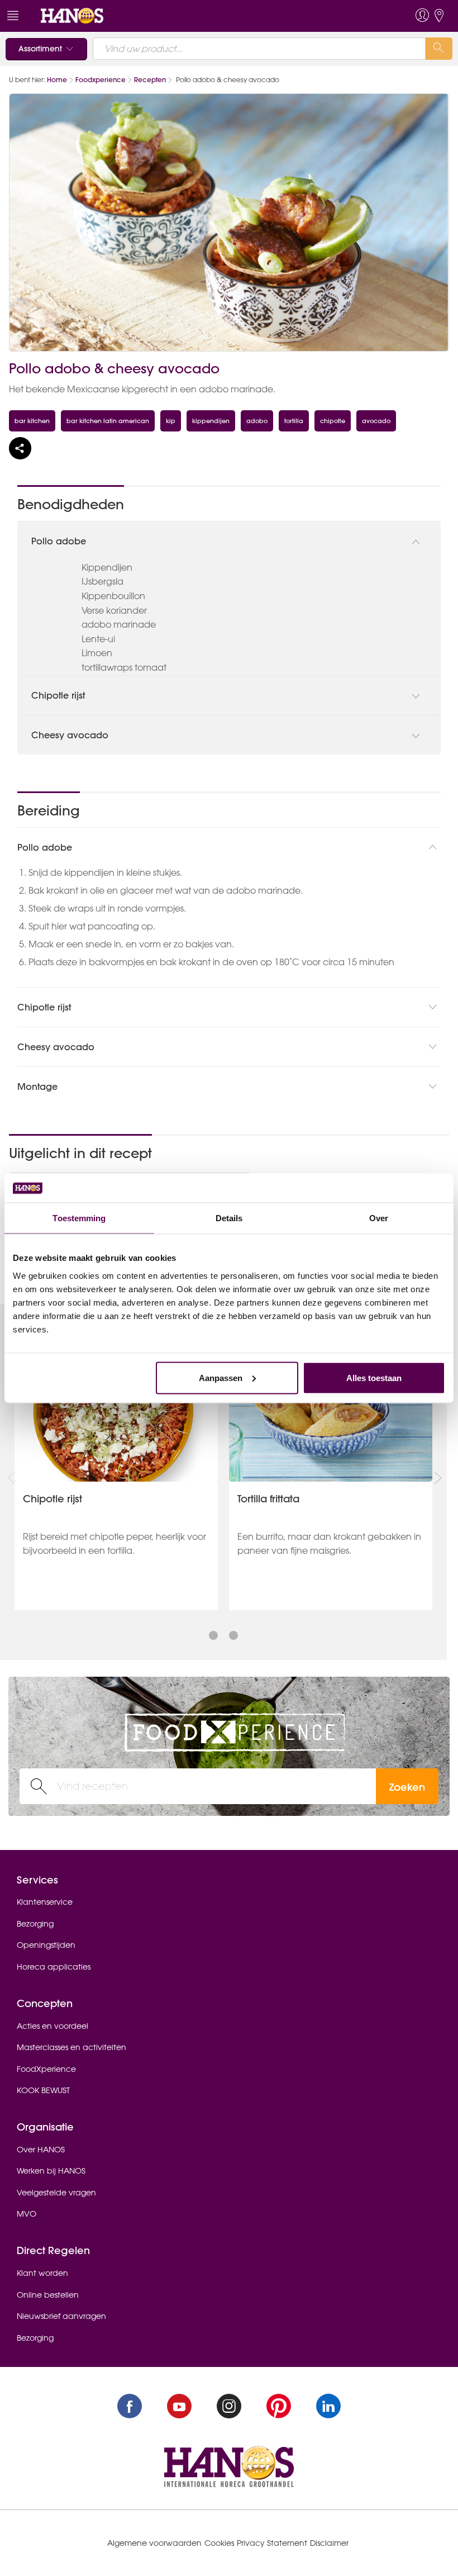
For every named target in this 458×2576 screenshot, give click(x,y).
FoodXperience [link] (46, 2069)
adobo (257, 421)
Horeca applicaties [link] (54, 1967)
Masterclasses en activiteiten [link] (71, 2047)
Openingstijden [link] (46, 1945)
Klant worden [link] (42, 2273)
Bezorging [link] (35, 1924)
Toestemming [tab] (79, 1218)
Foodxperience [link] (101, 80)
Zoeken (407, 1787)
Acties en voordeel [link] (53, 2026)
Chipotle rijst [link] (53, 1499)
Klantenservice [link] (45, 1902)
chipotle (333, 421)
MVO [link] (27, 2214)
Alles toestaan (374, 1377)
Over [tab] (379, 1218)
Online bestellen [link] (48, 2295)
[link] (72, 15)
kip (171, 421)
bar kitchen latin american (108, 421)
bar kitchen (32, 421)
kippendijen (211, 421)
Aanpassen (221, 1377)
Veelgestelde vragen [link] (56, 2193)
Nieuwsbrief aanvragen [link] (61, 2316)
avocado (376, 421)
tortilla (294, 421)
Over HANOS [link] (41, 2150)
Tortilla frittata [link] (268, 1499)
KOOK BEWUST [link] (43, 2090)
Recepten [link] (150, 80)
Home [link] (57, 80)
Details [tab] (229, 1218)
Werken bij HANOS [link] (51, 2171)
